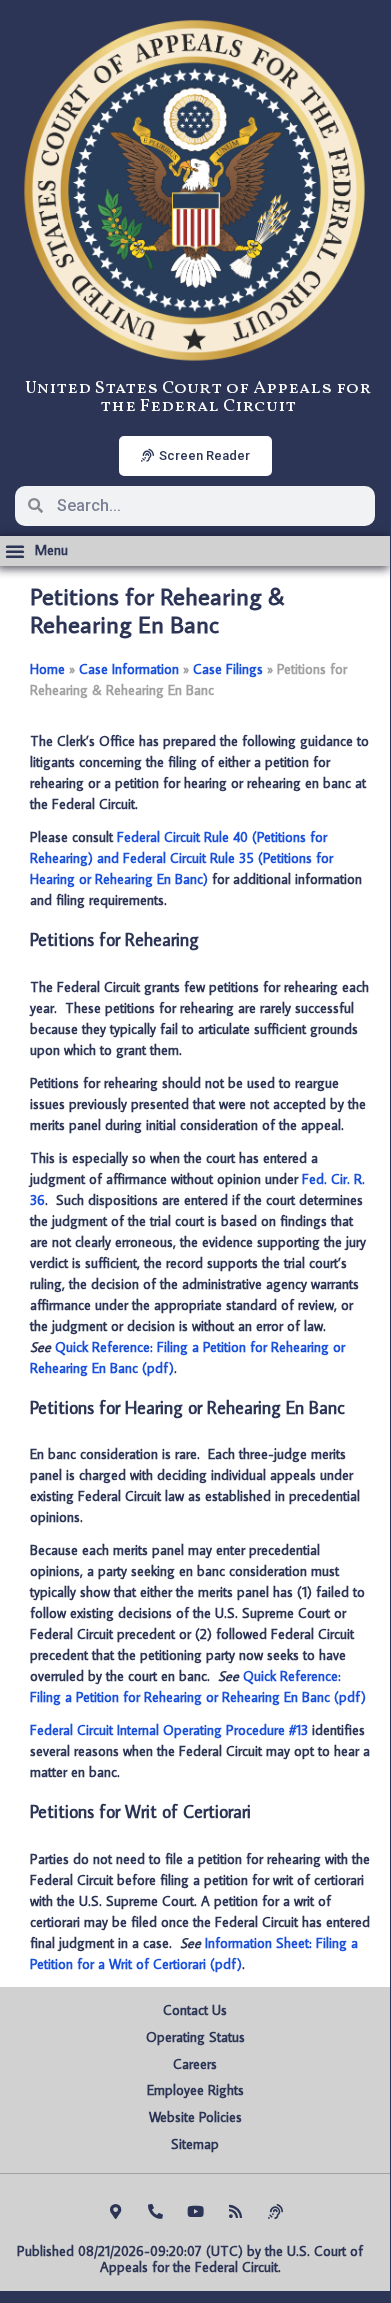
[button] (36, 551)
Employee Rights (195, 2090)
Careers (195, 2064)
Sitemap (195, 2144)
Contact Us (195, 2010)
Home (47, 669)
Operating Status (195, 2037)
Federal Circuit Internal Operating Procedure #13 (169, 1730)
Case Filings (228, 669)
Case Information (129, 669)
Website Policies (195, 2117)
